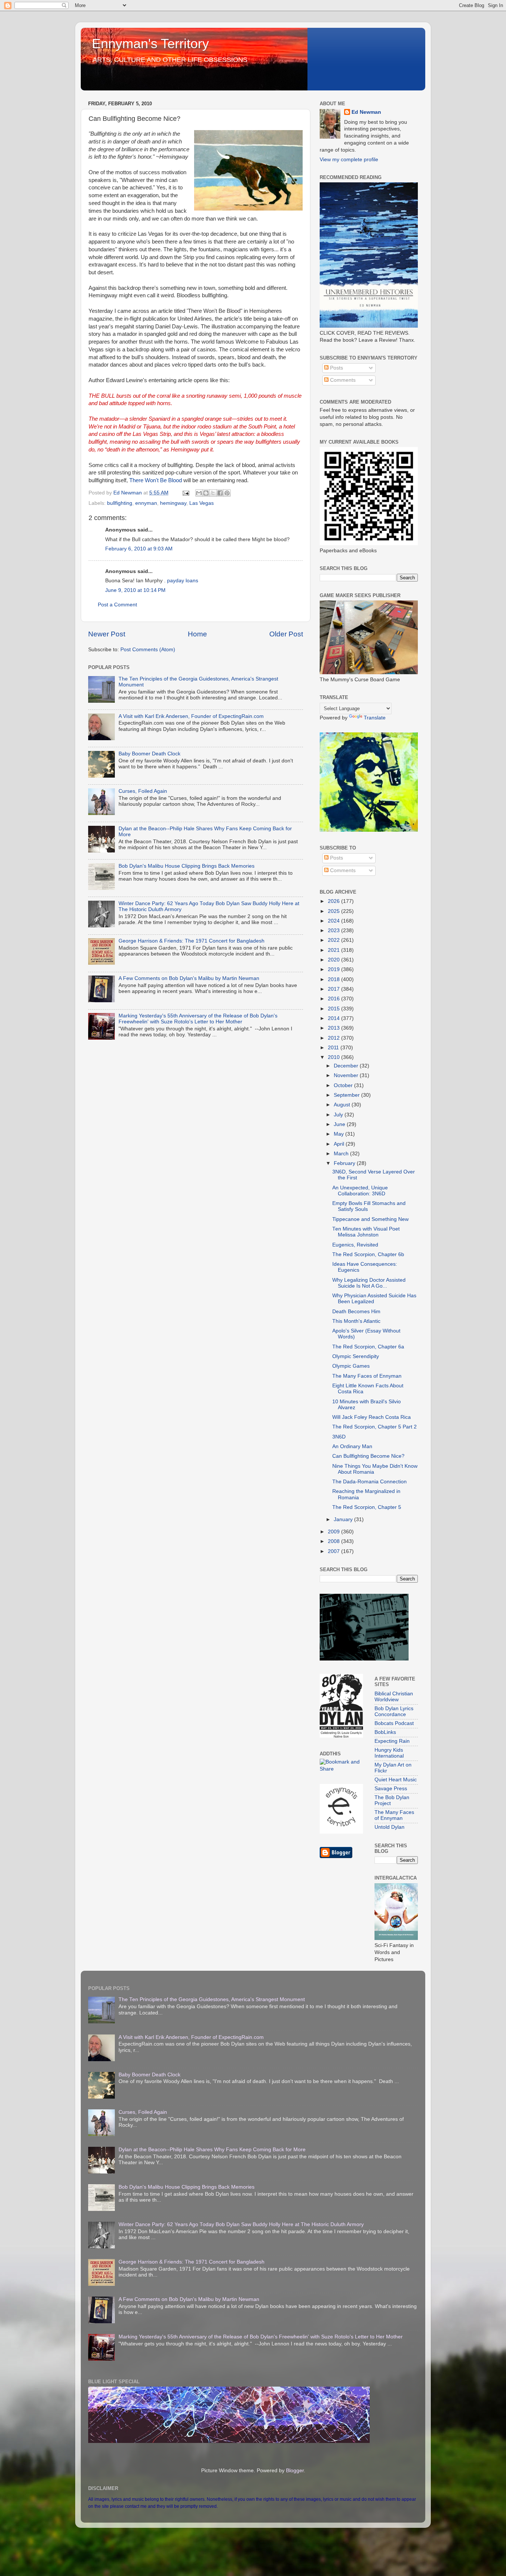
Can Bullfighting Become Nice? (368, 1456)
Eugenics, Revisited (355, 1245)
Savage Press (391, 1789)
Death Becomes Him (356, 1312)
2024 (334, 921)
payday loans (183, 581)
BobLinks (385, 1732)
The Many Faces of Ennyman (367, 1376)
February (345, 1163)
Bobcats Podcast (394, 1723)
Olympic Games (351, 1366)
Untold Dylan (390, 1827)
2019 (334, 969)
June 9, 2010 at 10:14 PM (135, 590)
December (347, 1066)
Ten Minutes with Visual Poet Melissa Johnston (366, 1232)
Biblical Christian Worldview (394, 1697)
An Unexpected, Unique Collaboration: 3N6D (360, 1191)
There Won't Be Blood (156, 480)
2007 (334, 1551)
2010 (334, 1057)
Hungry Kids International (389, 1753)
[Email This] (199, 493)
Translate (375, 718)
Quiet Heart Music (396, 1780)
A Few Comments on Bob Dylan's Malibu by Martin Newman (189, 978)
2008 (334, 1541)
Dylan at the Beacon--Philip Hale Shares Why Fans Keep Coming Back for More (212, 2150)
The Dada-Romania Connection (369, 1482)
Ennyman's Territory (150, 44)
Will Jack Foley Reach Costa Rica (372, 1417)
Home (197, 634)
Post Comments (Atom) (148, 650)
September (347, 1095)
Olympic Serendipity (356, 1356)
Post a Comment (117, 605)
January (344, 1519)
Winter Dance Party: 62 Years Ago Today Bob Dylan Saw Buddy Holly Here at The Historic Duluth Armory (241, 2224)
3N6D (339, 1437)
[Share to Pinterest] (227, 493)
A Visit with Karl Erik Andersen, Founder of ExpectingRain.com (191, 716)
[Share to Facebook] (220, 493)
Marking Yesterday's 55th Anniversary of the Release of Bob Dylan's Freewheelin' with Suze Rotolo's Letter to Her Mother (198, 1019)
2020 (334, 960)
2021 (334, 950)
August (343, 1105)
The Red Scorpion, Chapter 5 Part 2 (374, 1427)
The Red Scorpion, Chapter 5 (367, 1507)
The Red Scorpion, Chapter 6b (368, 1254)
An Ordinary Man (352, 1446)
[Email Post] (185, 493)
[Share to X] (213, 493)
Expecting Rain (392, 1741)
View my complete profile (349, 160)
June (340, 1124)
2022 (334, 940)
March (342, 1154)
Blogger (295, 2471)
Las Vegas (202, 503)
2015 (334, 1009)
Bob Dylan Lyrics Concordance (394, 1711)
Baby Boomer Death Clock (149, 754)
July (339, 1115)
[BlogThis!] (206, 493)
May (339, 1134)
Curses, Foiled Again (143, 791)
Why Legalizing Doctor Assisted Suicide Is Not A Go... (369, 1283)
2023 (334, 931)
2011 (334, 1048)
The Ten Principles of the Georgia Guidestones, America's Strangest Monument (212, 1999)
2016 (334, 999)
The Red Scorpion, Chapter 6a (368, 1347)
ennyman (146, 503)
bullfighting (120, 503)
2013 (334, 1028)
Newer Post (107, 634)
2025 (334, 911)
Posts (336, 368)
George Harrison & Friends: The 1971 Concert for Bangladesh (192, 941)
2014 (334, 1018)
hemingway (173, 503)
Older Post (286, 634)
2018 (334, 979)
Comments (342, 380)
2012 (334, 1038)
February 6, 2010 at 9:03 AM (139, 549)
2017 (334, 989)
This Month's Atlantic (356, 1321)
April (340, 1144)
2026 (334, 901)
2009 (334, 1532)
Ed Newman (366, 112)
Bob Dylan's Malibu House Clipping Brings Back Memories (187, 866)
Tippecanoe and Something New (370, 1219)
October (344, 1085)
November (347, 1075)
